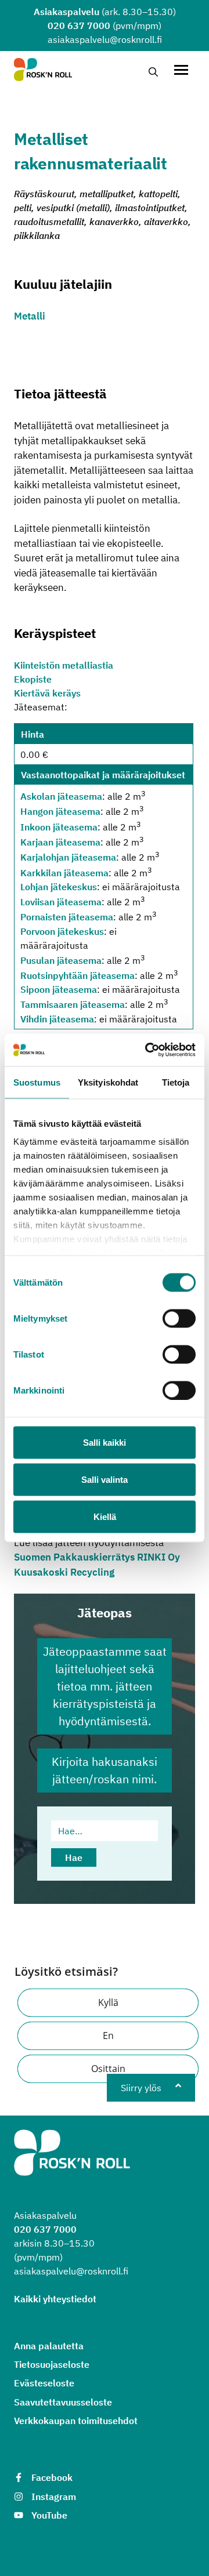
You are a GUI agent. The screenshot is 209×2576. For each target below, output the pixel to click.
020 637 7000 (79, 26)
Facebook (52, 2477)
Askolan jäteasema (61, 796)
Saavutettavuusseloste (63, 2402)
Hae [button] (74, 1857)
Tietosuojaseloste (52, 2364)
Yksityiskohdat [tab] (108, 1082)
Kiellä (105, 1516)
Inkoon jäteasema (59, 827)
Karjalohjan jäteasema (68, 858)
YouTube (49, 2515)
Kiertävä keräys (47, 693)
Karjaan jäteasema (60, 842)
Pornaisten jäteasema (67, 917)
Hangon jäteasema (60, 812)
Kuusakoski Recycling (64, 1572)
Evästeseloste (44, 2383)
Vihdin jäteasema (57, 1019)
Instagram (54, 2497)
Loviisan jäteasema (61, 902)
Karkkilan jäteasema (64, 873)
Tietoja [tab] (176, 1082)
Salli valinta (105, 1479)
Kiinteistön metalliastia (64, 665)
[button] (108, 2003)
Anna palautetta (49, 2346)
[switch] (179, 1318)
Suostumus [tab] (37, 1082)
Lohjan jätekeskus (59, 887)
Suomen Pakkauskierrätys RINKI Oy (97, 1557)
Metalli (30, 316)
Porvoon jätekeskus (62, 931)
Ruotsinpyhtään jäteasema (78, 975)
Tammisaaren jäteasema (73, 1005)
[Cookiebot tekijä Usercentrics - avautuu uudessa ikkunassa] (147, 1050)
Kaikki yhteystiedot (55, 2299)
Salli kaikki (105, 1442)
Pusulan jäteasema (61, 960)
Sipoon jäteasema (59, 989)
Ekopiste (33, 679)
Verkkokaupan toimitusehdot (76, 2421)
